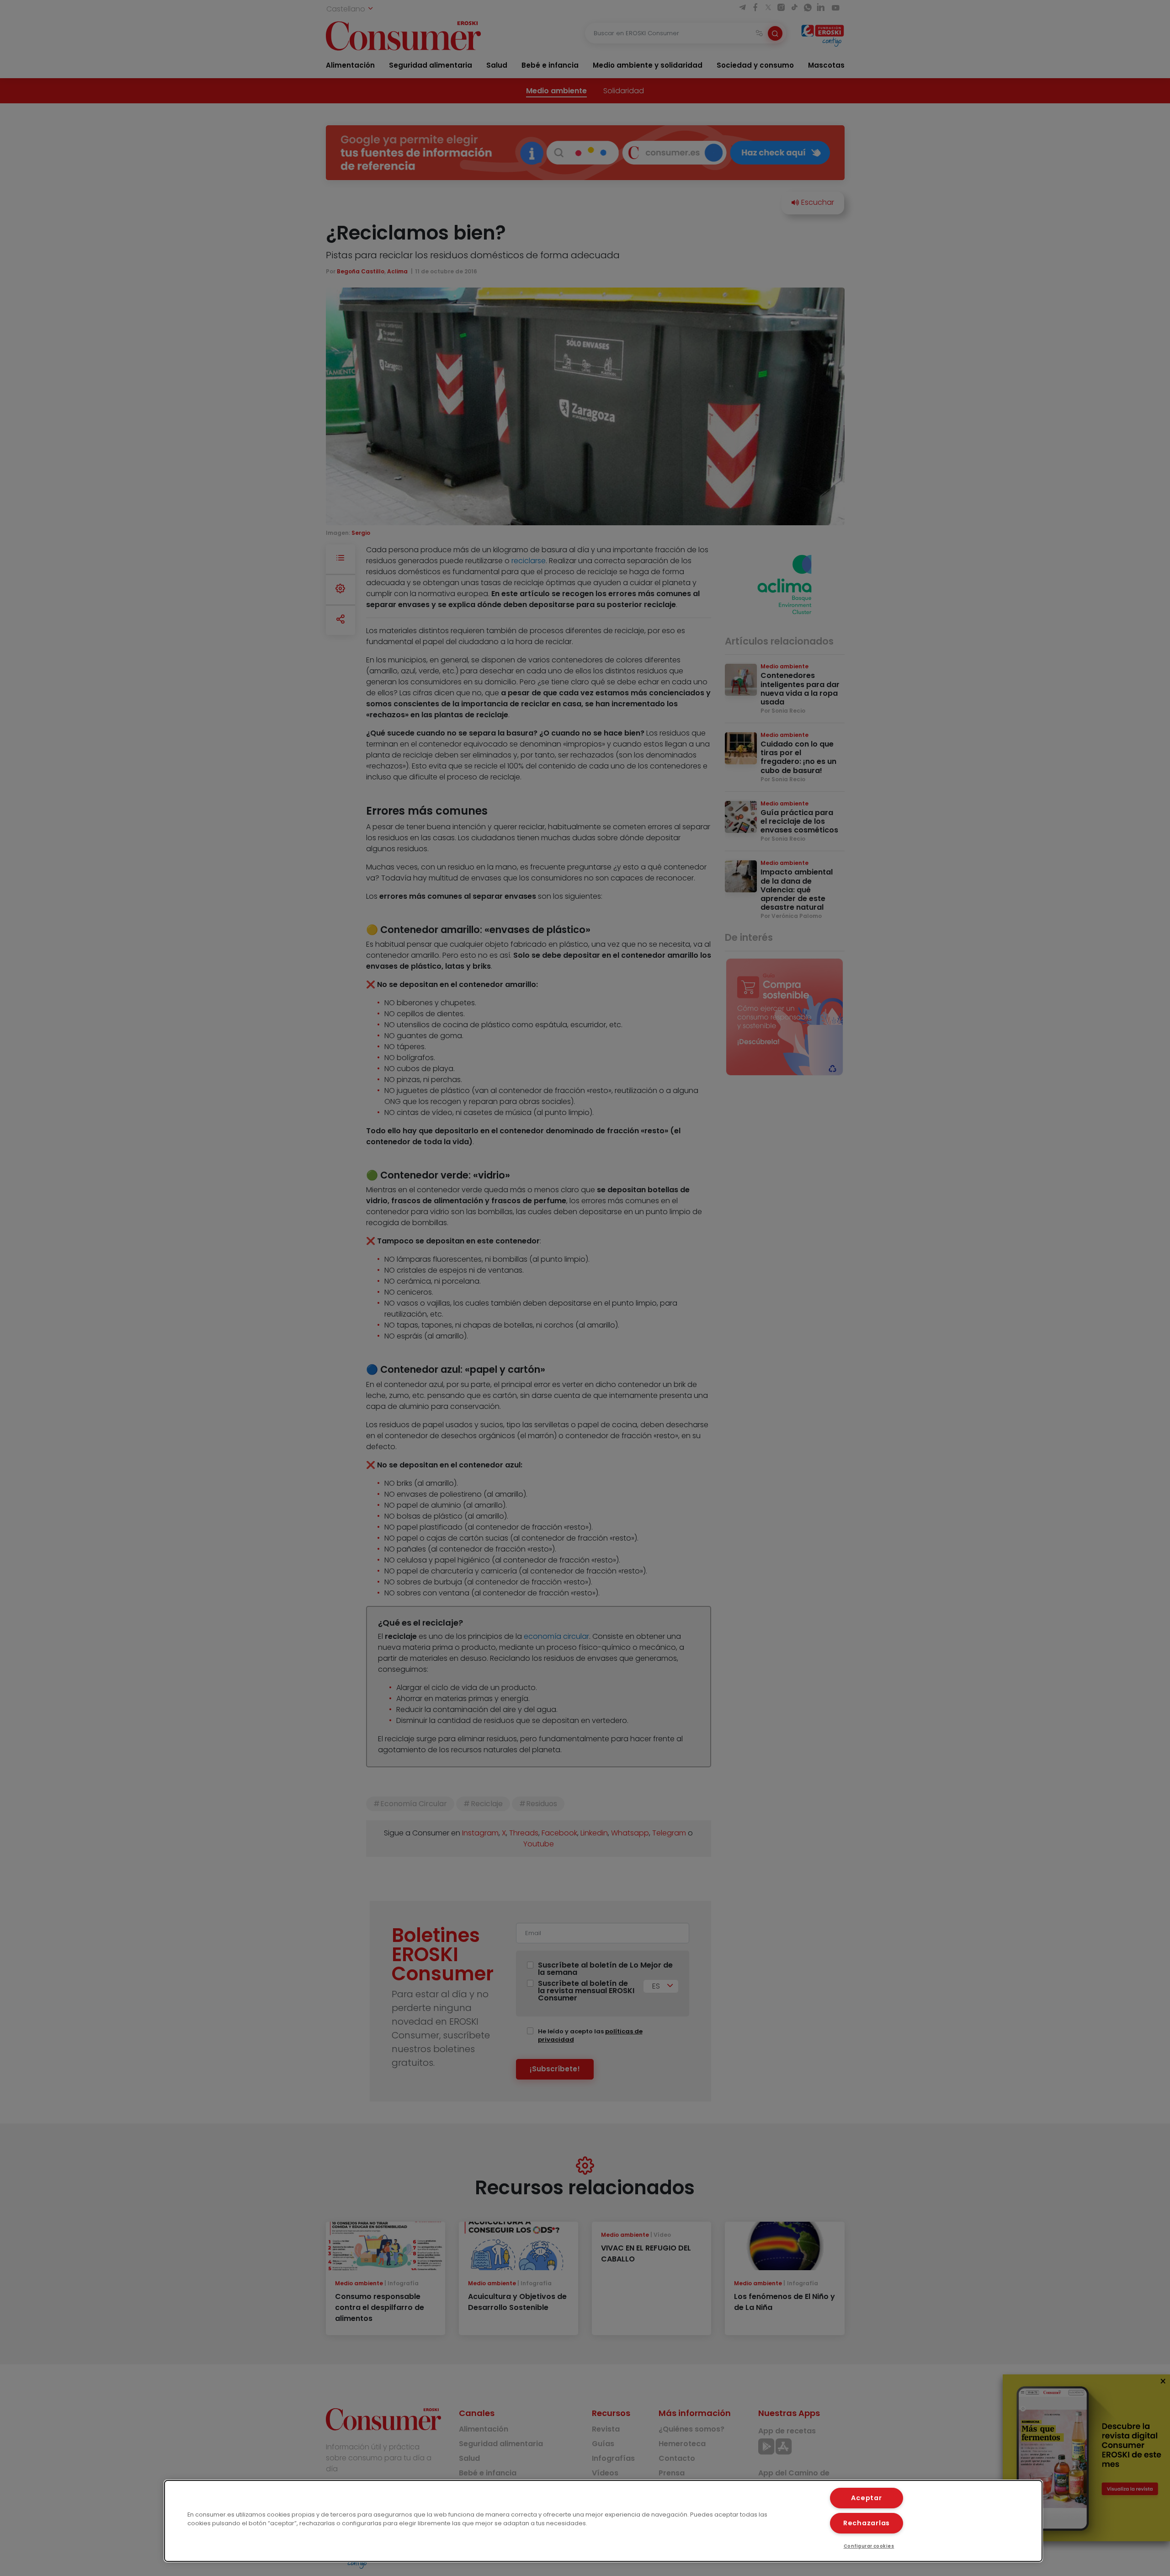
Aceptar (866, 2498)
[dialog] (603, 2521)
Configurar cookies (869, 2546)
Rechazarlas (867, 2523)
